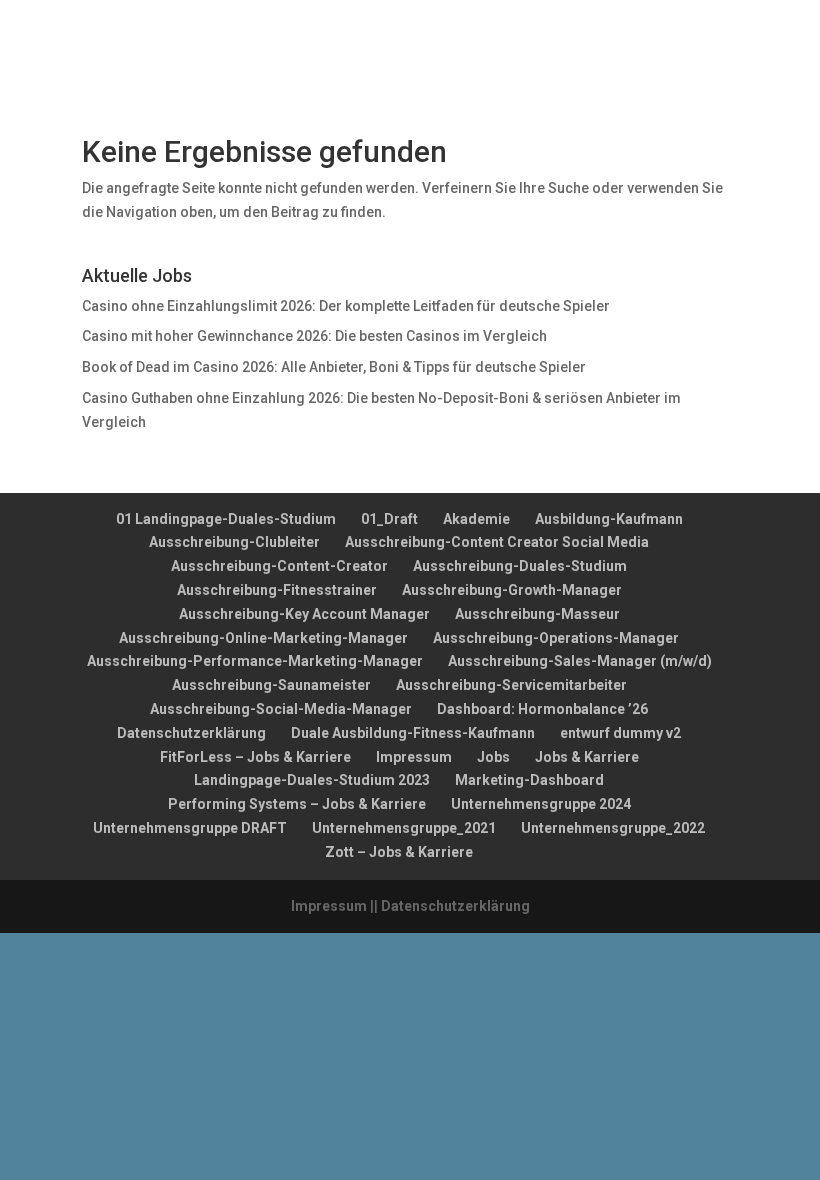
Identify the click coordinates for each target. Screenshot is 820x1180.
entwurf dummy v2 (620, 733)
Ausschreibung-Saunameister (271, 685)
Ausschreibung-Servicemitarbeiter (511, 685)
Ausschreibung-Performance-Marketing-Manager (255, 661)
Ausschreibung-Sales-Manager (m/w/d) (580, 661)
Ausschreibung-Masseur (537, 614)
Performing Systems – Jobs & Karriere (297, 804)
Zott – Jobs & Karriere (399, 852)
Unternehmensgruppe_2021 (404, 828)
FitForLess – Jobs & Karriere (255, 757)
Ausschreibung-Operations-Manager (556, 638)
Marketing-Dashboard (529, 780)
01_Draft (389, 519)
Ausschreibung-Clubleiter (234, 542)
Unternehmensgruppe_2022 (613, 828)
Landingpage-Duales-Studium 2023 (312, 780)
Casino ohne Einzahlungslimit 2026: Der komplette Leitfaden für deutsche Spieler (346, 306)
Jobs (493, 757)
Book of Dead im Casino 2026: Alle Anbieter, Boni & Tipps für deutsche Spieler (334, 367)
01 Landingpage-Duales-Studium (226, 519)
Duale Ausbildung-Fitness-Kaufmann (413, 733)
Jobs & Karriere (587, 757)
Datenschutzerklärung (191, 733)
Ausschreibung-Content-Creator (279, 566)
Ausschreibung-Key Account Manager (304, 614)
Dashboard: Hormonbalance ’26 (542, 709)
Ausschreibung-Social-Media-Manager (281, 709)
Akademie (476, 519)
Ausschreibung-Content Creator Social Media (497, 542)
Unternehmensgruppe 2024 (541, 804)
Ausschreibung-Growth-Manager (512, 590)
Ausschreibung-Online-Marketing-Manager (263, 638)
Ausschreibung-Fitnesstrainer (277, 590)
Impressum (414, 757)
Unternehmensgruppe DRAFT (190, 828)
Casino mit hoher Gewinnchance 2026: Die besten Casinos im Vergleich (314, 336)
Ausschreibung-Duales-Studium (520, 566)
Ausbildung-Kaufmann (609, 519)
